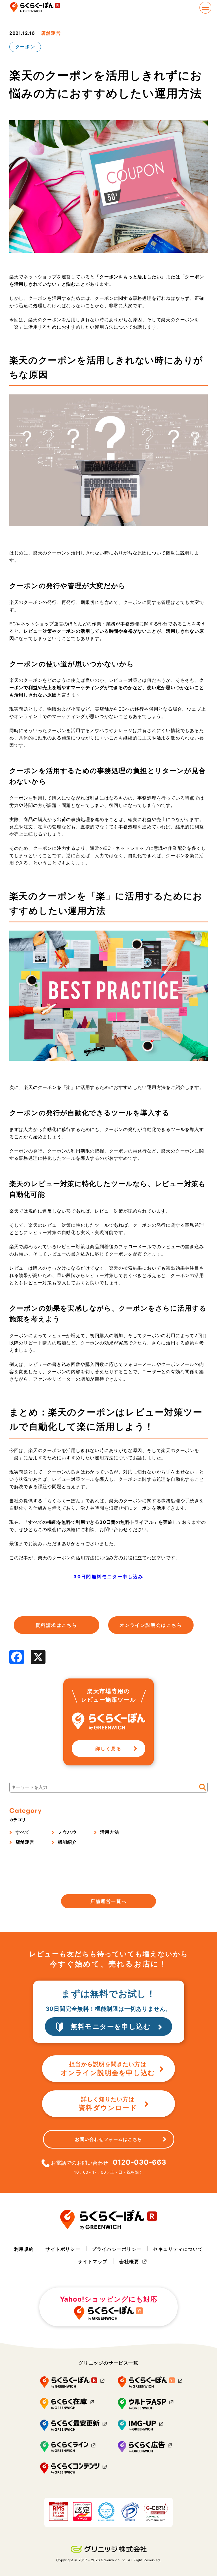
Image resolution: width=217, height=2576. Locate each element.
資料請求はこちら (56, 1625)
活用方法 (109, 1832)
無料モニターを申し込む (111, 2026)
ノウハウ (67, 1832)
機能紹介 (67, 1842)
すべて (23, 1832)
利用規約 (24, 2249)
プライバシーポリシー (117, 2249)
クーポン (25, 47)
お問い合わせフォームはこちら (108, 2139)
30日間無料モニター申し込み (108, 1577)
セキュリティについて (178, 2249)
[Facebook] (17, 1657)
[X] (38, 1657)
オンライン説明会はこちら (151, 1625)
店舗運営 (51, 33)
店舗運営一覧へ (109, 1901)
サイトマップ (93, 2261)
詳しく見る (108, 1748)
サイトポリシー (63, 2249)
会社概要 (129, 2261)
